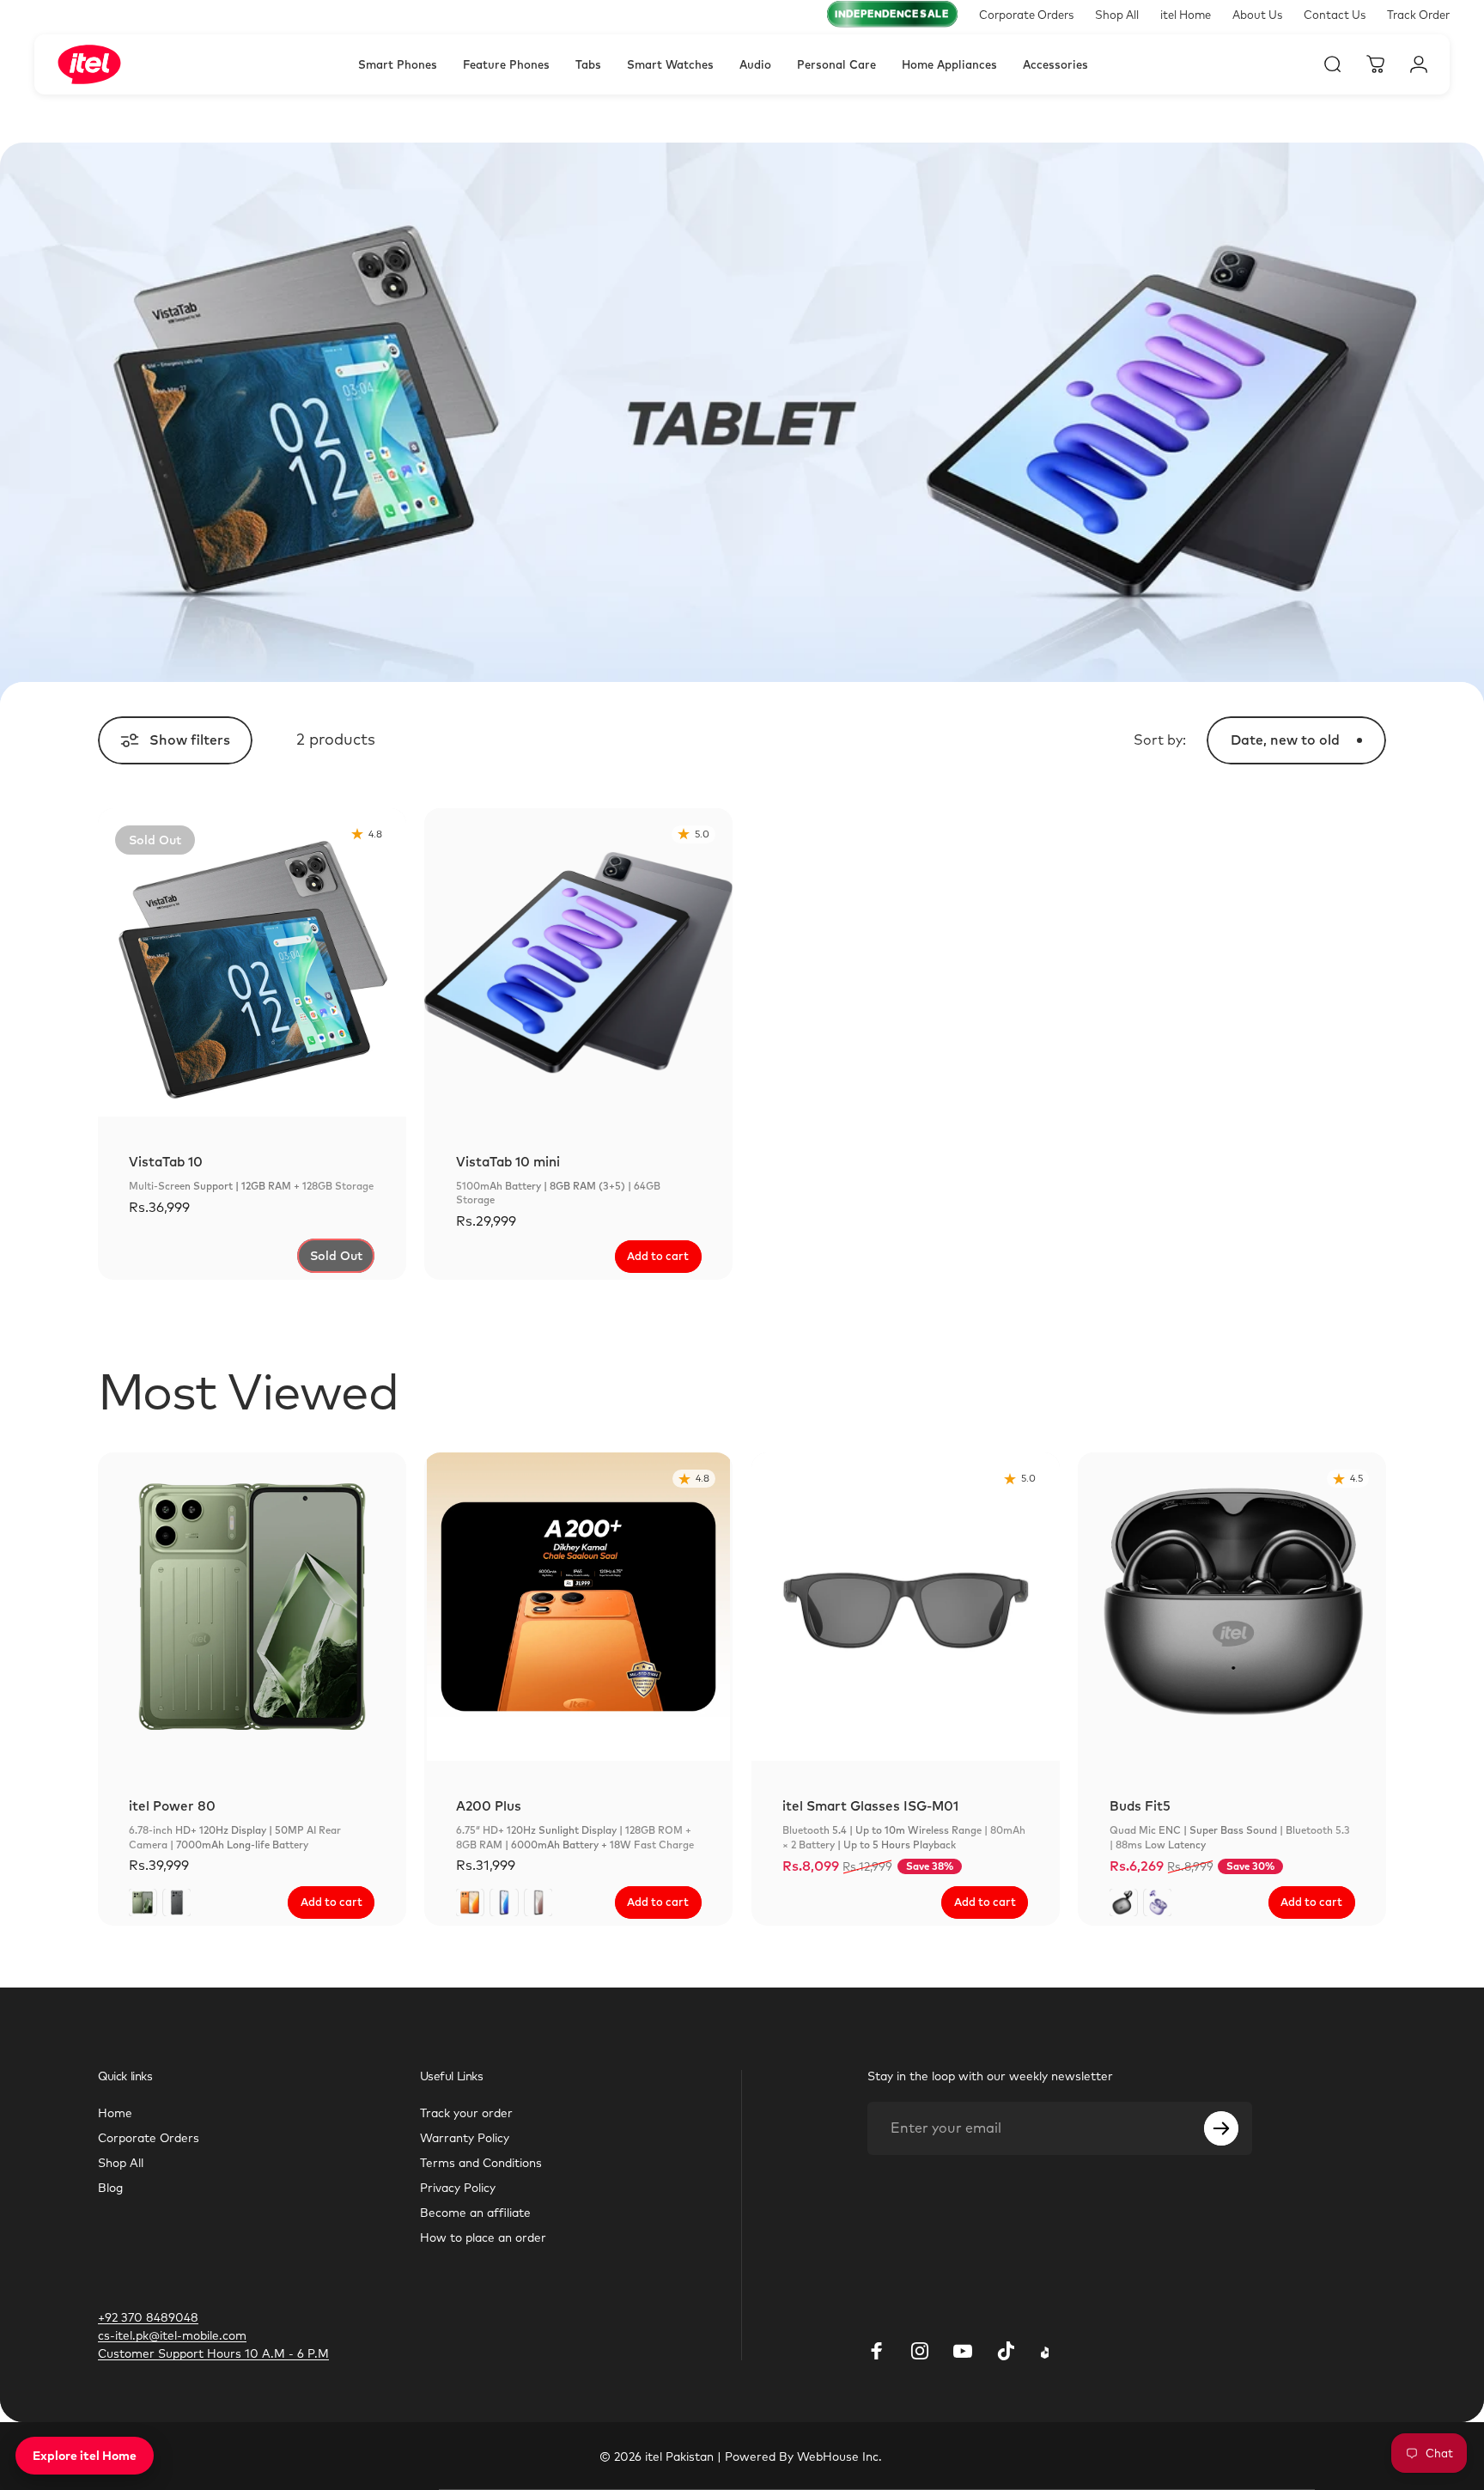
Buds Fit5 (1140, 1806)
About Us (1257, 15)
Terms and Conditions (481, 2162)
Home (115, 2113)
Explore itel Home (85, 2456)
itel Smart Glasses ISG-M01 (870, 1806)
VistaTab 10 (166, 1162)
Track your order (466, 2113)
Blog (110, 2187)
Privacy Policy (458, 2187)
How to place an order (483, 2237)
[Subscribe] (1221, 2128)
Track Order (1418, 15)
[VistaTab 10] (252, 962)
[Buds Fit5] (1232, 1607)
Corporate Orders (1026, 15)
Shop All (1117, 15)
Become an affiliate (475, 2212)
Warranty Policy (465, 2137)
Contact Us (1335, 15)
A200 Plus (489, 1806)
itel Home (1186, 15)
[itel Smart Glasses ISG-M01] (906, 1607)
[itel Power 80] (252, 1607)
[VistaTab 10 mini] (578, 962)
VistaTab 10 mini (508, 1162)
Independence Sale (891, 14)
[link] (213, 2353)
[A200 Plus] (578, 1607)
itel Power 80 (172, 1806)
